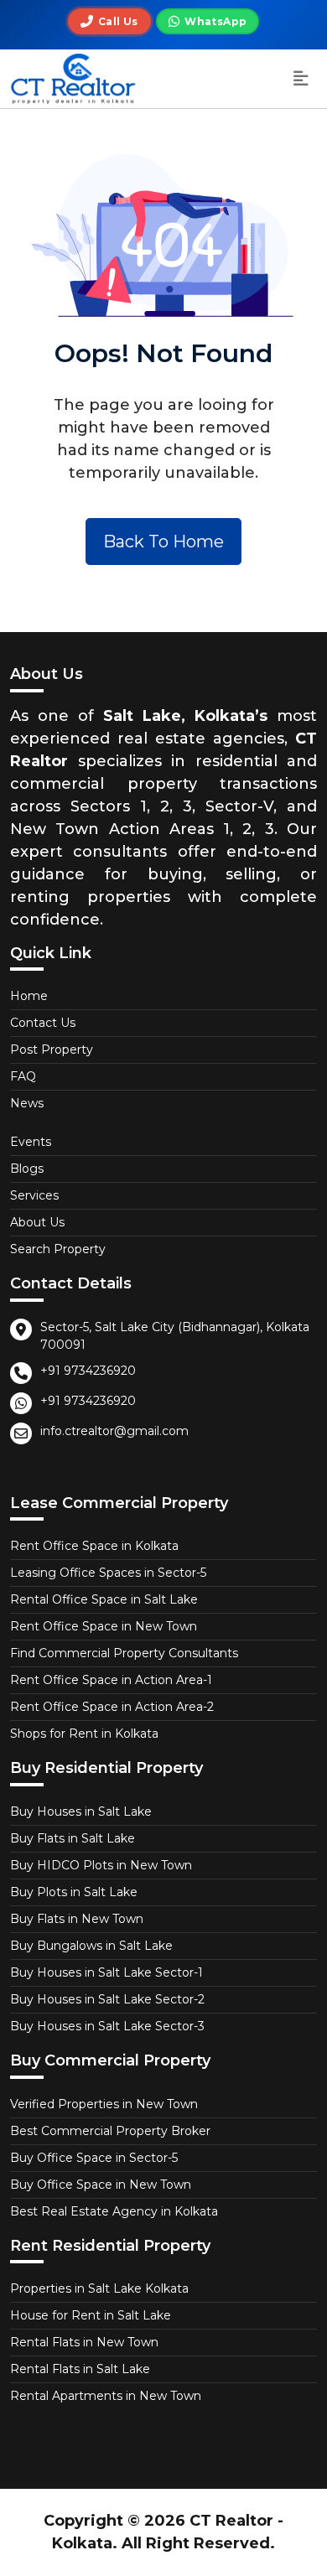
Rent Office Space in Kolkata (94, 1546)
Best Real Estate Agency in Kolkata (114, 2211)
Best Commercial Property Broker (110, 2131)
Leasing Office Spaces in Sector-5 (108, 1573)
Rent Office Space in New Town (104, 1626)
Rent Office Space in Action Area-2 (112, 1707)
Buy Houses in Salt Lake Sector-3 (107, 2026)
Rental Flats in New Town (84, 2342)
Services (34, 1195)
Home (29, 996)
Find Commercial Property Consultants (124, 1653)
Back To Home (163, 542)
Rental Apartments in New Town (106, 2396)
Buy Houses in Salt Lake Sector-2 (107, 1999)
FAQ (23, 1076)
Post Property (52, 1050)
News (27, 1103)
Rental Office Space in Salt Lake (104, 1599)
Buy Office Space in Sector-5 (94, 2158)
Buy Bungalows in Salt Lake (91, 1946)
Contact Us (43, 1023)
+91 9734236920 (88, 1371)
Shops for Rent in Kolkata (84, 1734)
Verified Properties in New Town (104, 2104)
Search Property (58, 1249)
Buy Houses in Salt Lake (81, 1811)
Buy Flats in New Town (77, 1919)
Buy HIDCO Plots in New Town (101, 1865)
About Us (37, 1222)
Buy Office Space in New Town (101, 2185)
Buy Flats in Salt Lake (73, 1838)
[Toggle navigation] (301, 79)
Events (31, 1142)
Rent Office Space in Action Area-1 (111, 1680)
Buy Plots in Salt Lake (74, 1892)
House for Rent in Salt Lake (91, 2315)
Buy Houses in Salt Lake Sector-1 (106, 1972)
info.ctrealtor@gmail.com (114, 1431)
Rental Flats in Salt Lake (80, 2369)
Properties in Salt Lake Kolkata (99, 2288)
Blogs (27, 1169)
